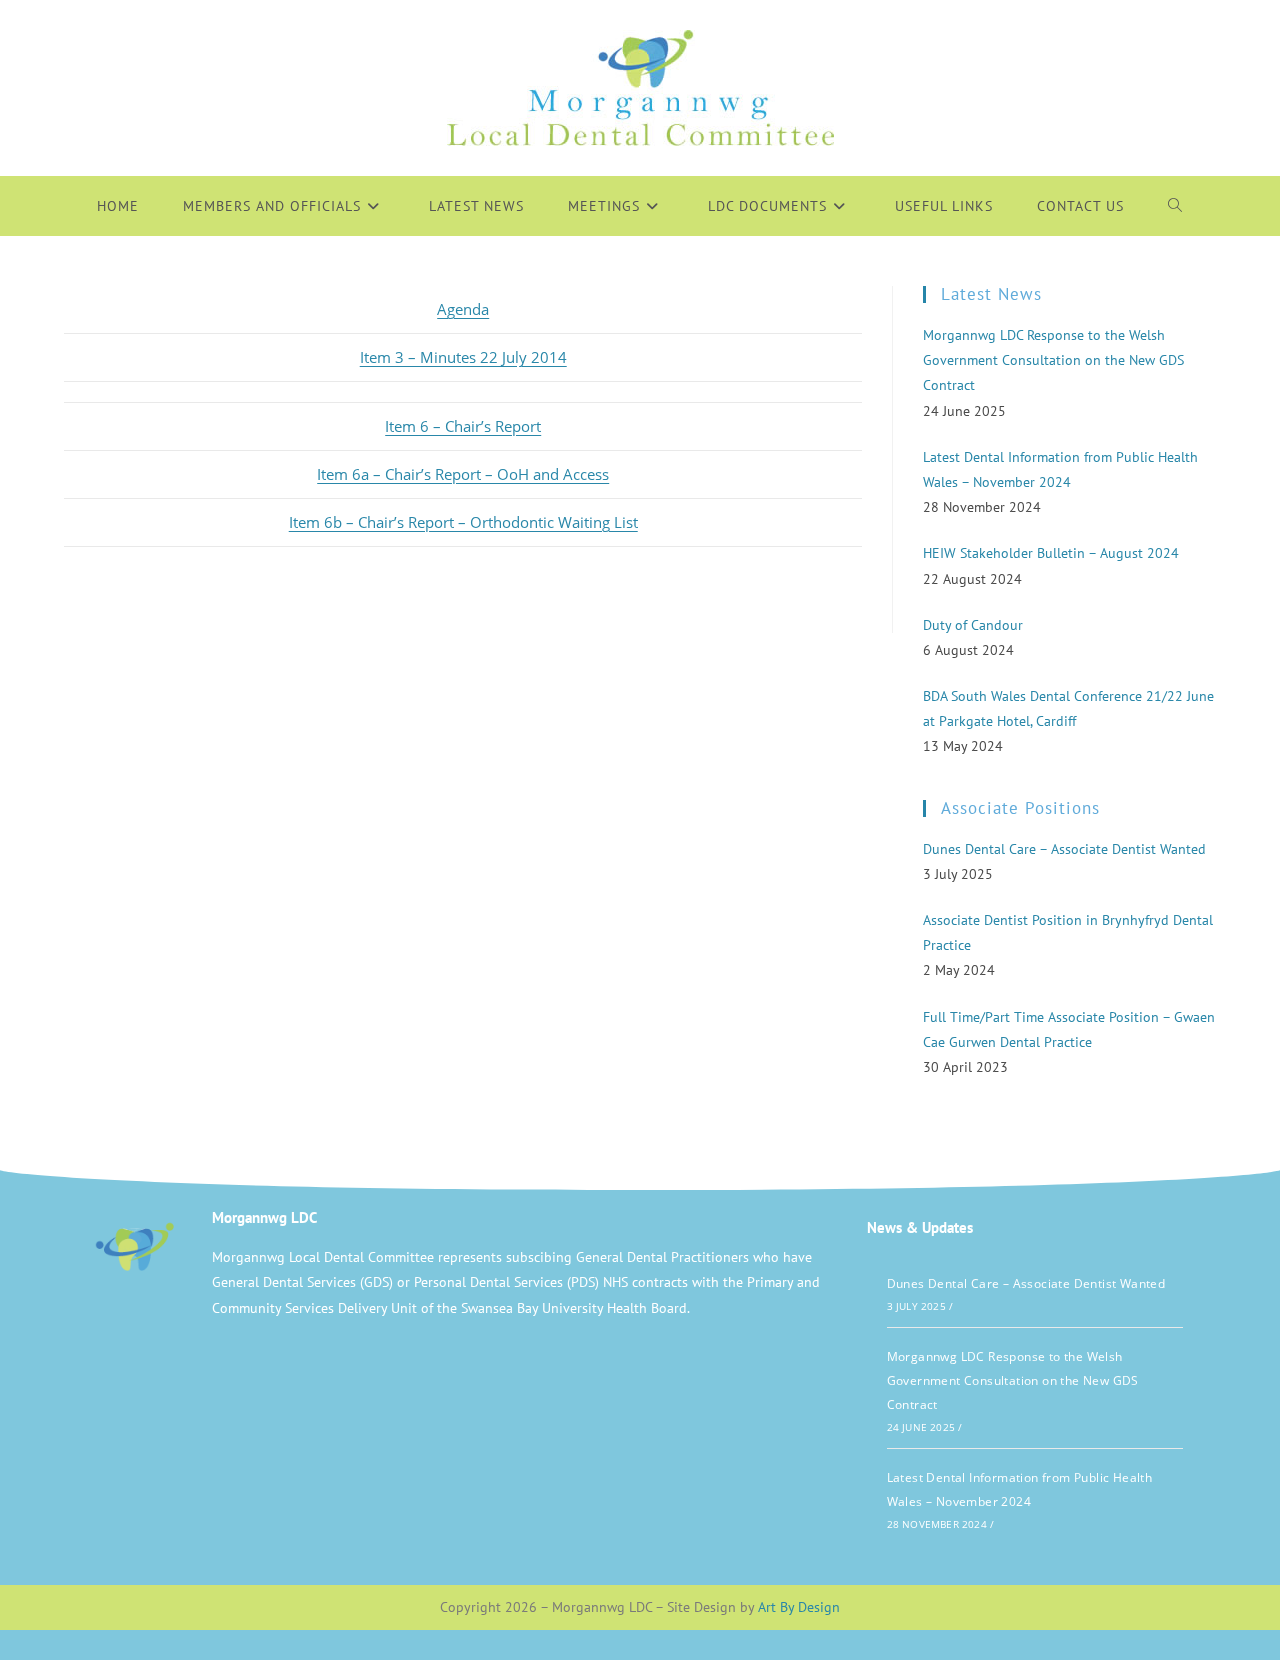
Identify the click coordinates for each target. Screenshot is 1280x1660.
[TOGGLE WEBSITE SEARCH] (1175, 206)
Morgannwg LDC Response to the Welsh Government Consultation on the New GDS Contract (1013, 1380)
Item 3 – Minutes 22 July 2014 (463, 357)
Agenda (463, 309)
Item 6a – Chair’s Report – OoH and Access (463, 474)
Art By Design (799, 1607)
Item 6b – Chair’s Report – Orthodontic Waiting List (463, 522)
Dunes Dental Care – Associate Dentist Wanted (1026, 1283)
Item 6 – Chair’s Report (463, 426)
